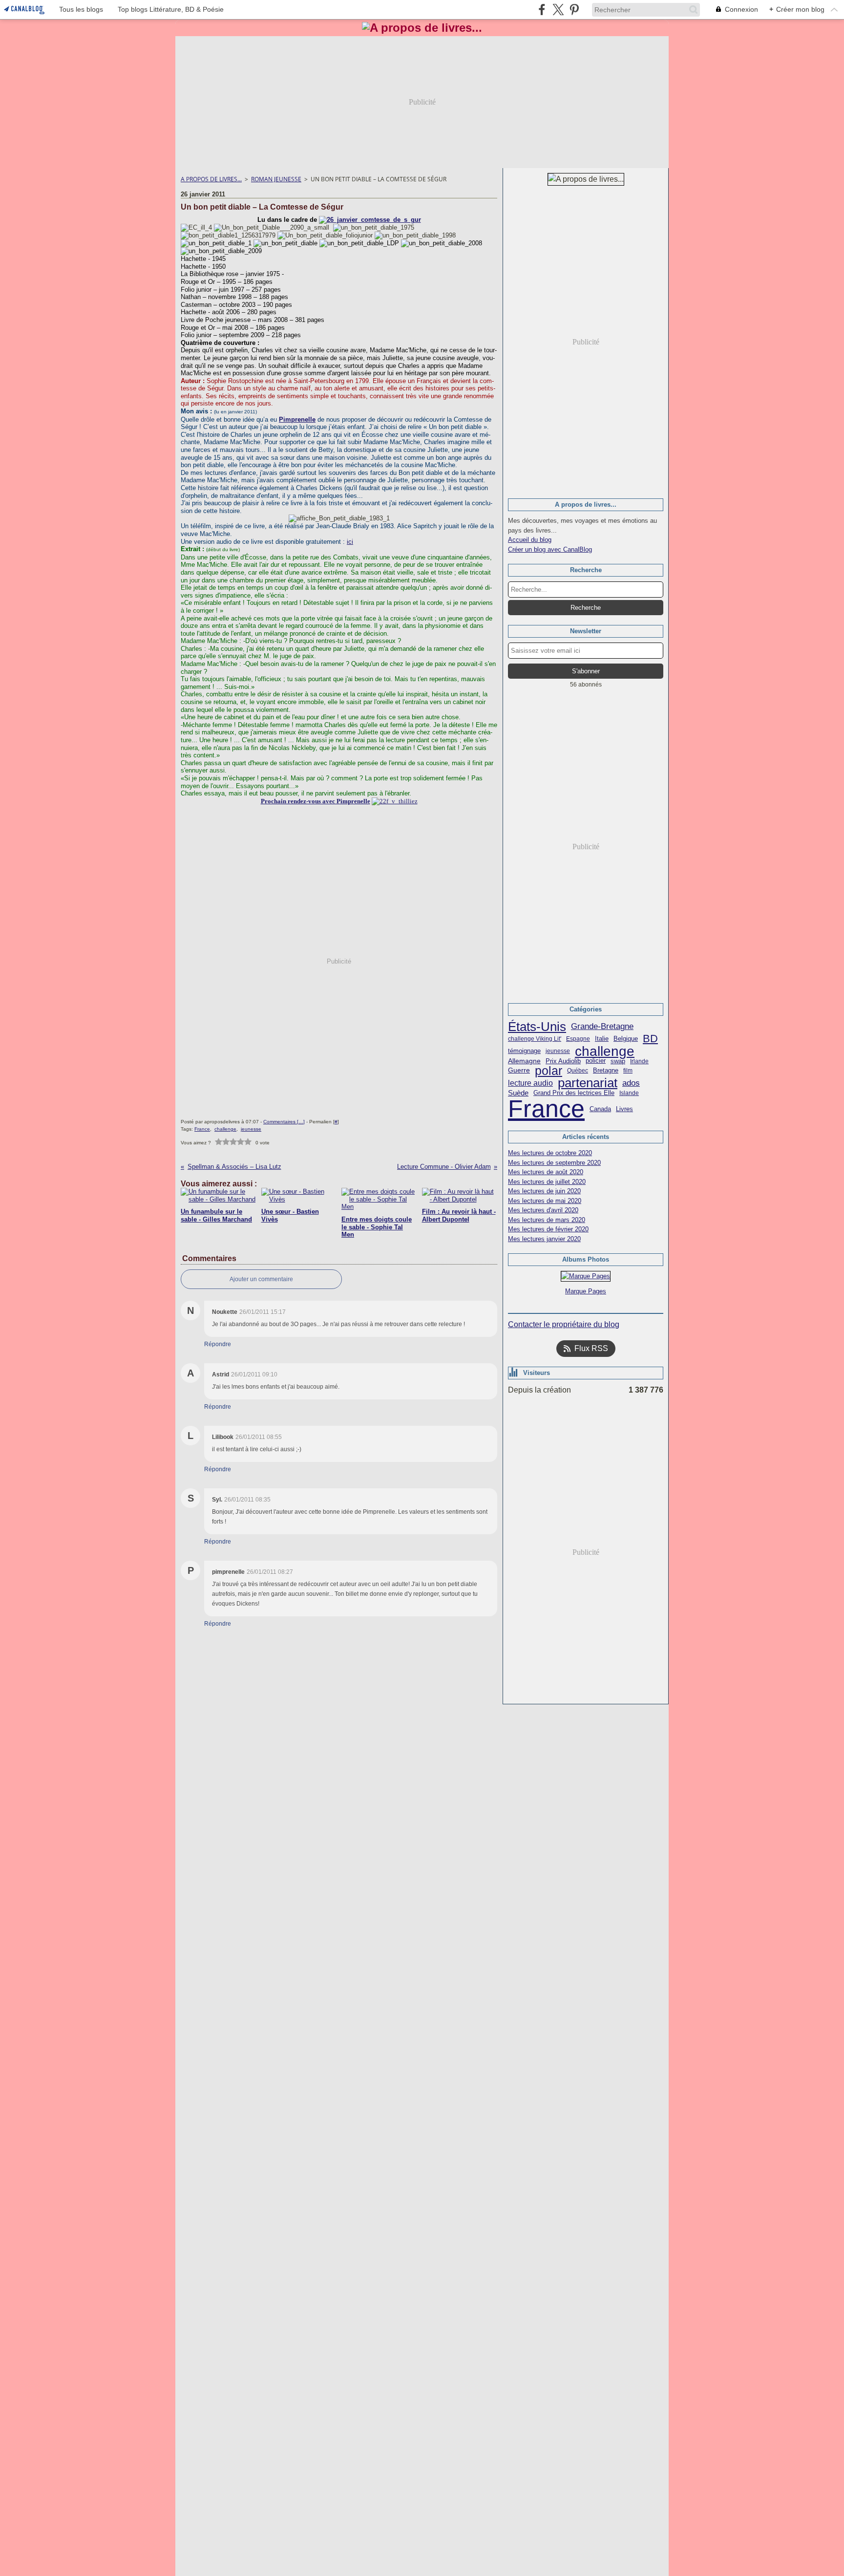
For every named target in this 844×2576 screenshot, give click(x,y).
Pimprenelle (297, 419)
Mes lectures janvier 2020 (544, 1239)
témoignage (524, 1051)
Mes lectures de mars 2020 (547, 1220)
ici (350, 542)
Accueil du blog (530, 540)
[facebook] (542, 10)
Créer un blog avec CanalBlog (550, 549)
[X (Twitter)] (558, 10)
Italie (602, 1039)
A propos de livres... (211, 179)
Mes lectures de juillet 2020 (547, 1182)
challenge (605, 1051)
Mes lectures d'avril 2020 (543, 1210)
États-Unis (537, 1027)
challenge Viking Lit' (535, 1039)
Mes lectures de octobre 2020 (550, 1153)
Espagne (578, 1039)
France (546, 1109)
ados (631, 1083)
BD (650, 1039)
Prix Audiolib (563, 1061)
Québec (578, 1071)
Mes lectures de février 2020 (548, 1229)
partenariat (588, 1083)
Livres (624, 1109)
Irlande (639, 1061)
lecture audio (530, 1083)
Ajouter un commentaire (261, 1279)
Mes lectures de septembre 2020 (554, 1163)
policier (596, 1061)
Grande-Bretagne (602, 1027)
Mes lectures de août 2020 (546, 1172)
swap (618, 1061)
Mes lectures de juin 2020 (544, 1191)
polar (549, 1071)
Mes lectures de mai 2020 (545, 1201)
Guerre (519, 1071)
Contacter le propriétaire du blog (564, 1324)
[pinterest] (574, 10)
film (628, 1071)
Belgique (626, 1039)
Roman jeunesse (276, 179)
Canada (600, 1109)
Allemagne (524, 1061)
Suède (518, 1093)
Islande (629, 1093)
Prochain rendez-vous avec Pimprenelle (316, 801)
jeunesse (558, 1051)
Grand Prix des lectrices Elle (574, 1093)
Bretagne (606, 1071)
